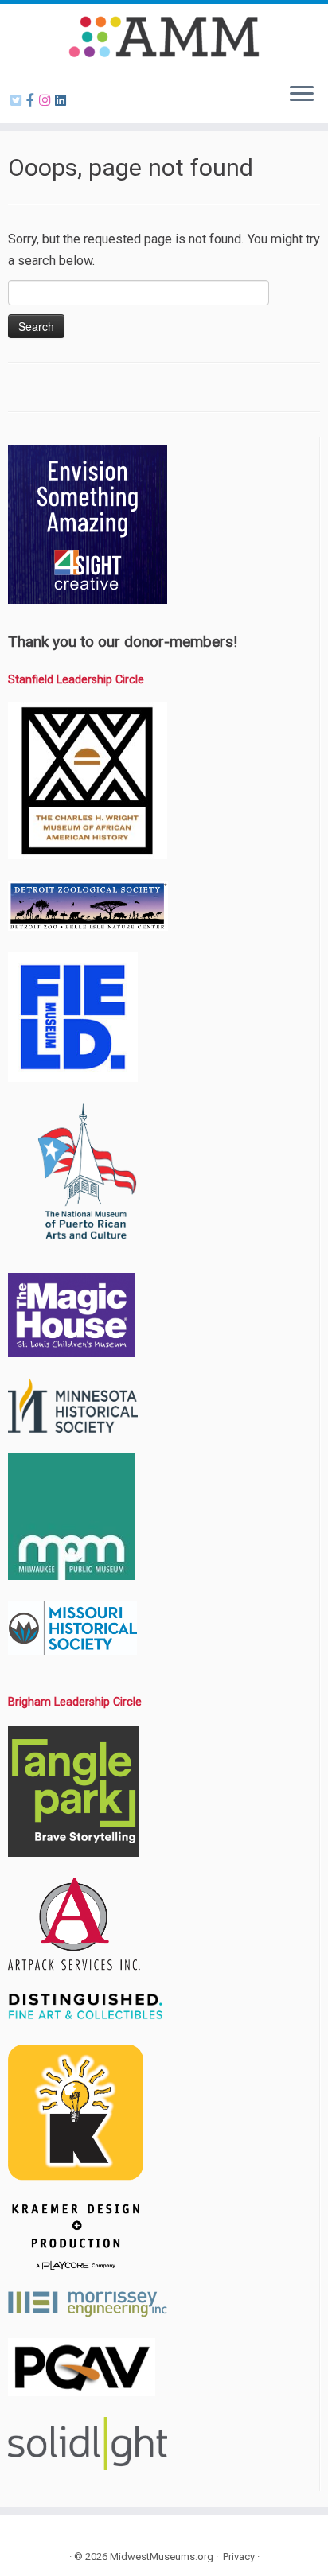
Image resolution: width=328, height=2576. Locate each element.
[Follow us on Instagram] (47, 101)
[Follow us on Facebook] (33, 101)
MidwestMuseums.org (162, 2557)
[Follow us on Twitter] (18, 101)
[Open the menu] (302, 95)
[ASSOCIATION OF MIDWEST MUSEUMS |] (164, 37)
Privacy (239, 2557)
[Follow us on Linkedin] (63, 101)
